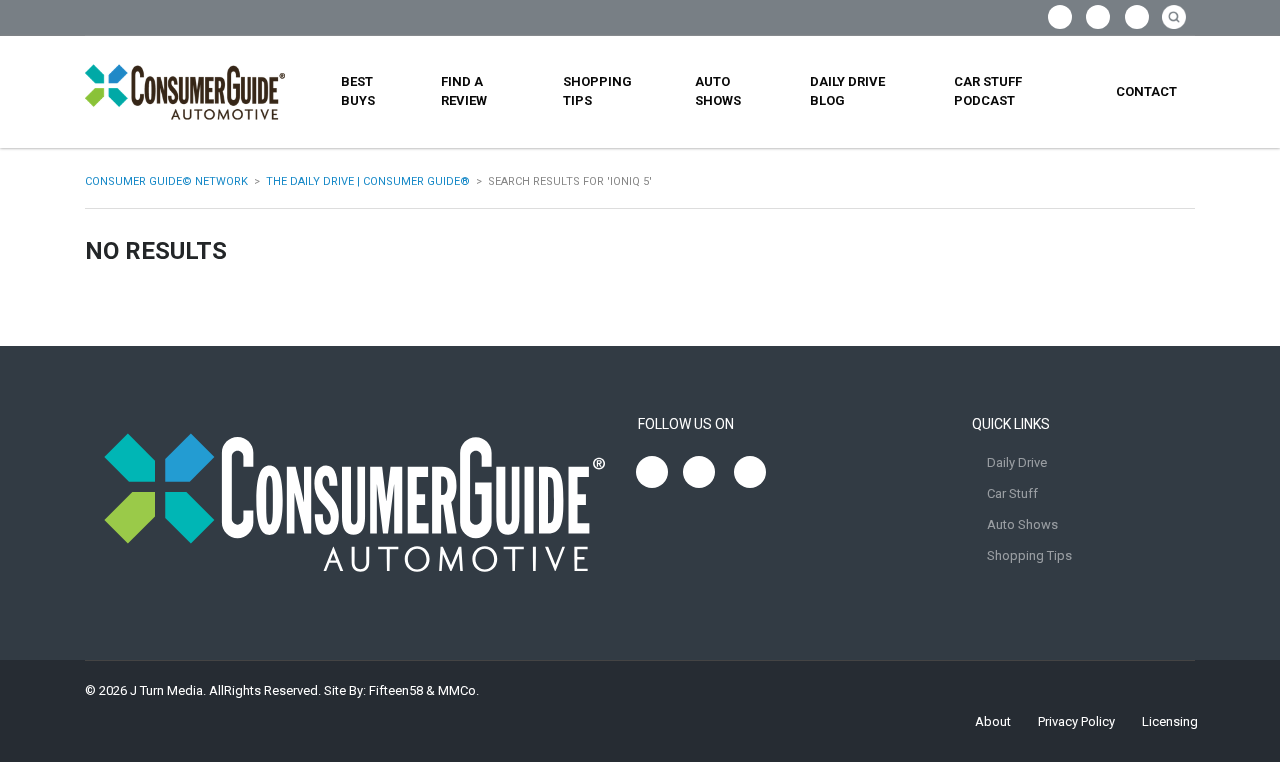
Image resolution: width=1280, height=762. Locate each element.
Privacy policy (1076, 721)
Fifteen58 (396, 690)
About (993, 721)
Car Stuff (1012, 493)
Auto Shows (718, 91)
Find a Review (464, 91)
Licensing (1170, 721)
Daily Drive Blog (847, 91)
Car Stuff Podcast (988, 91)
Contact (1146, 91)
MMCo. (458, 690)
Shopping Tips (597, 91)
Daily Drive (1017, 462)
